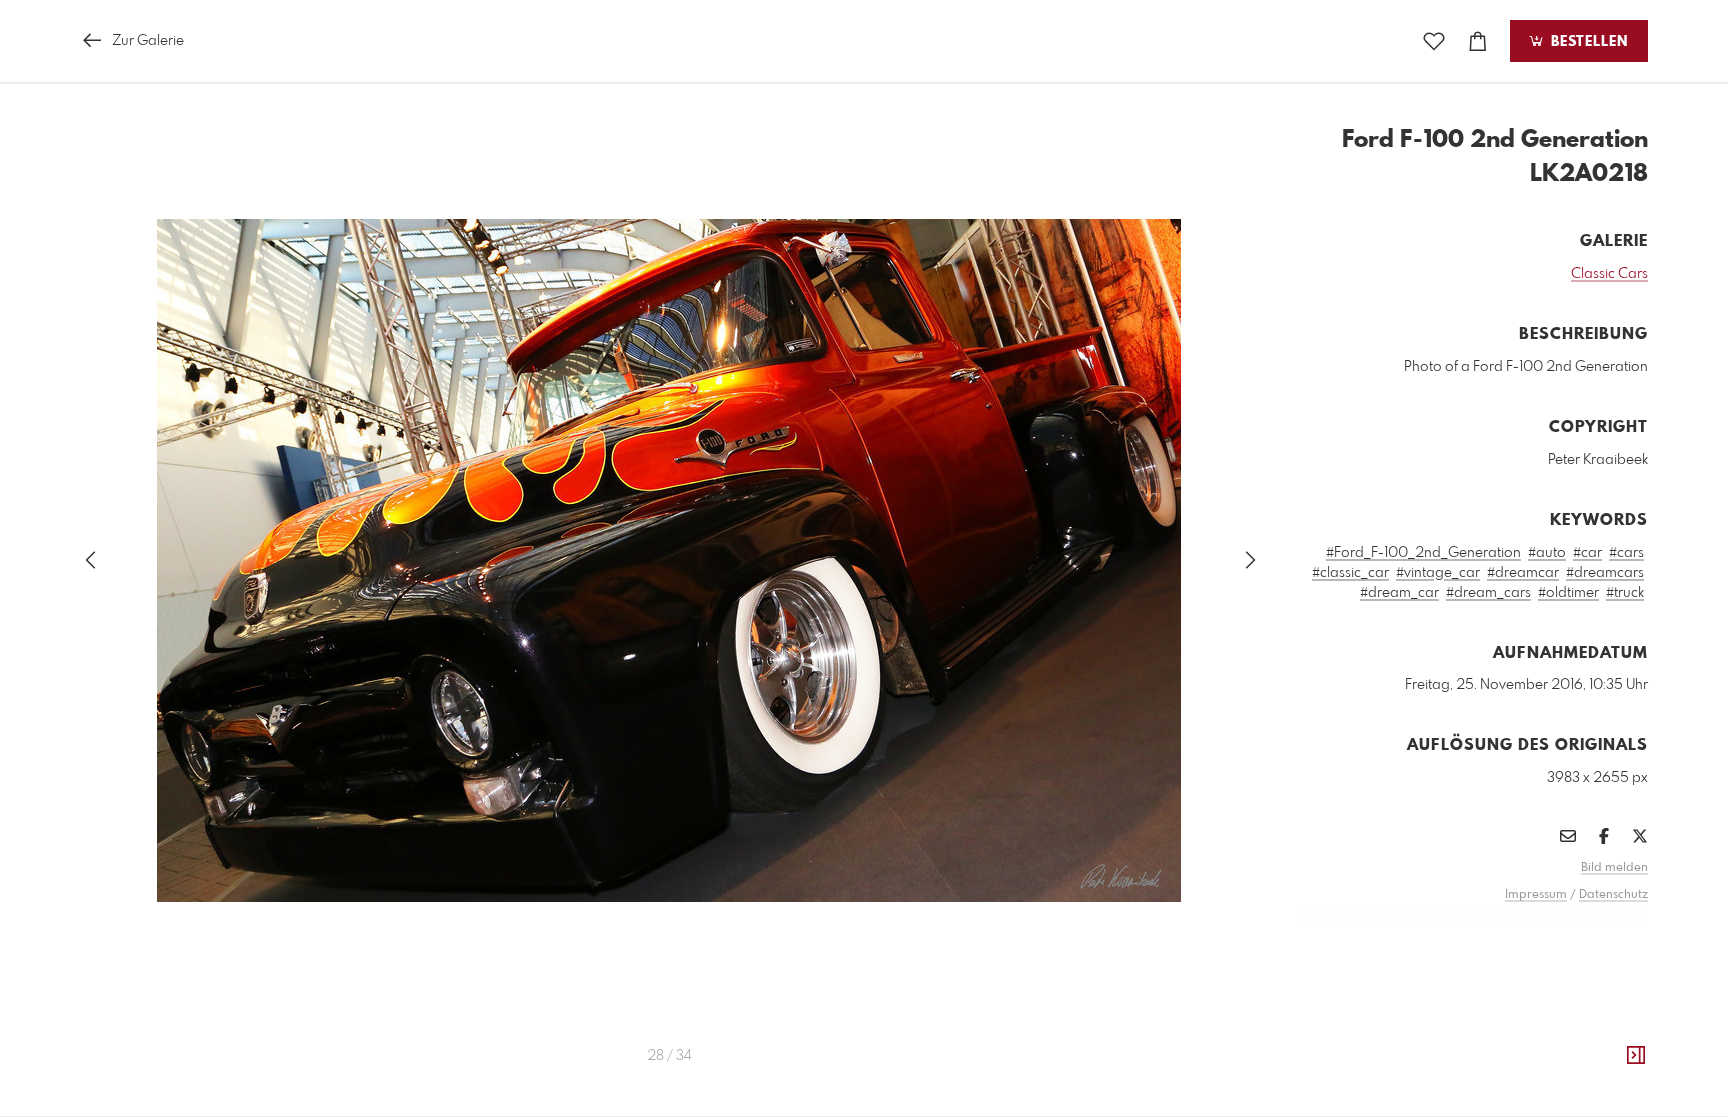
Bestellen (1587, 42)
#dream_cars (1488, 593)
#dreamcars (1605, 573)
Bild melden (1614, 868)
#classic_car (1350, 573)
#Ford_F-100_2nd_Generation (1423, 553)
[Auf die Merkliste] (1434, 41)
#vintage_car (1438, 573)
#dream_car (1399, 593)
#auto (1547, 553)
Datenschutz (1613, 895)
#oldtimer (1568, 593)
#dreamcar (1523, 573)
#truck (1625, 593)
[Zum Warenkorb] (1478, 41)
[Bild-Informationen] (1636, 1056)
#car (1587, 553)
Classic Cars (1609, 274)
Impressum (1536, 895)
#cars (1626, 553)
